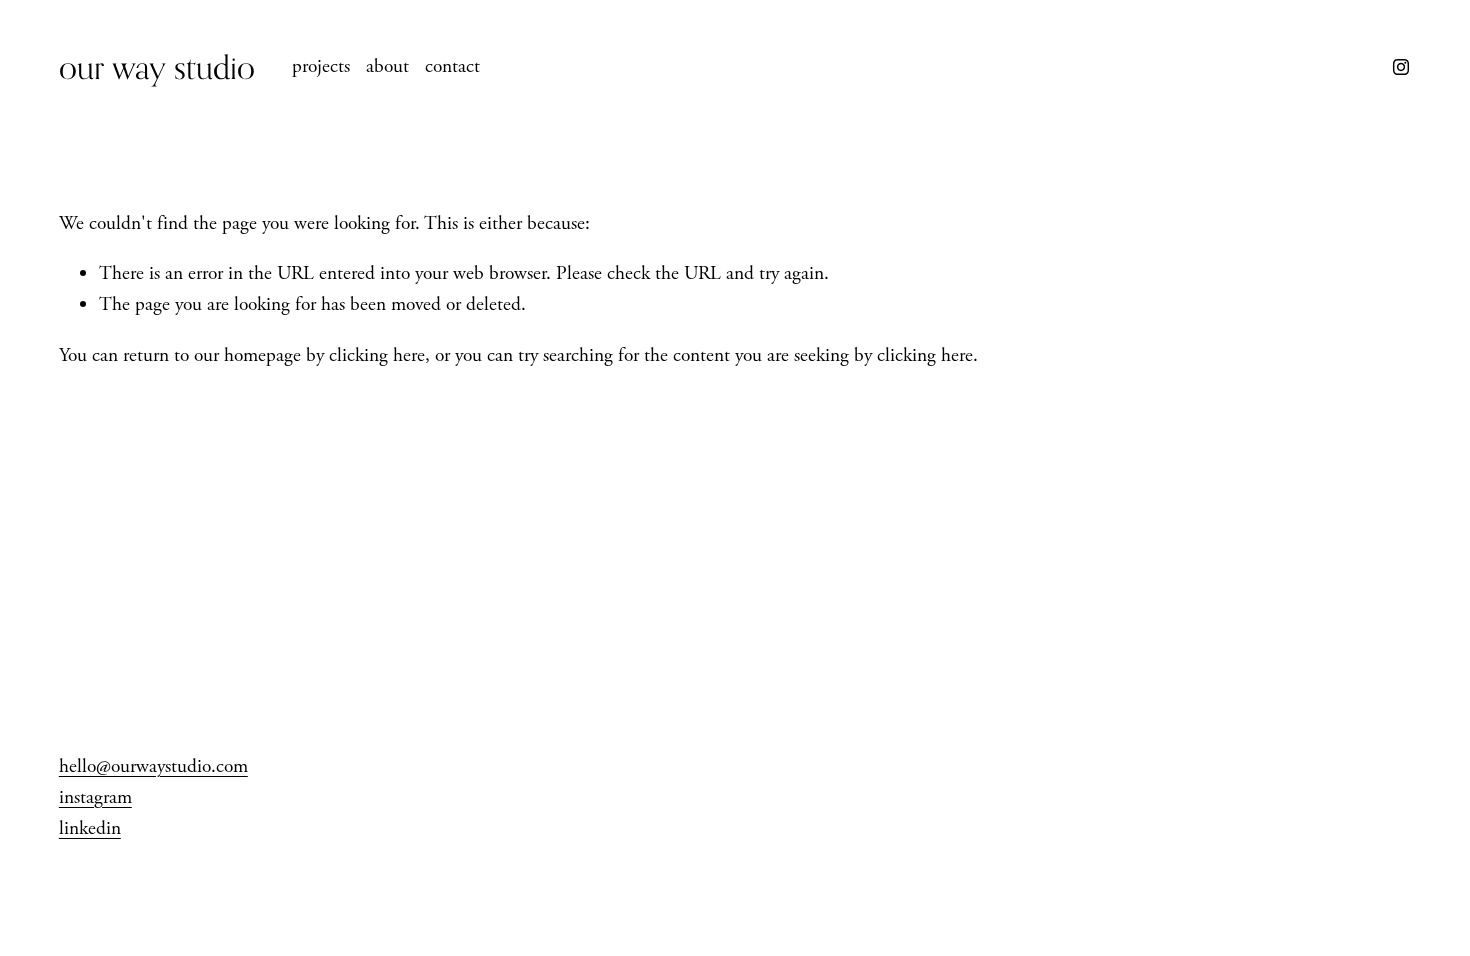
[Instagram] (1401, 67)
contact (452, 66)
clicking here (377, 355)
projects (321, 66)
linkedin (90, 828)
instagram (95, 797)
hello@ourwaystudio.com (153, 766)
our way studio (157, 66)
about (387, 66)
